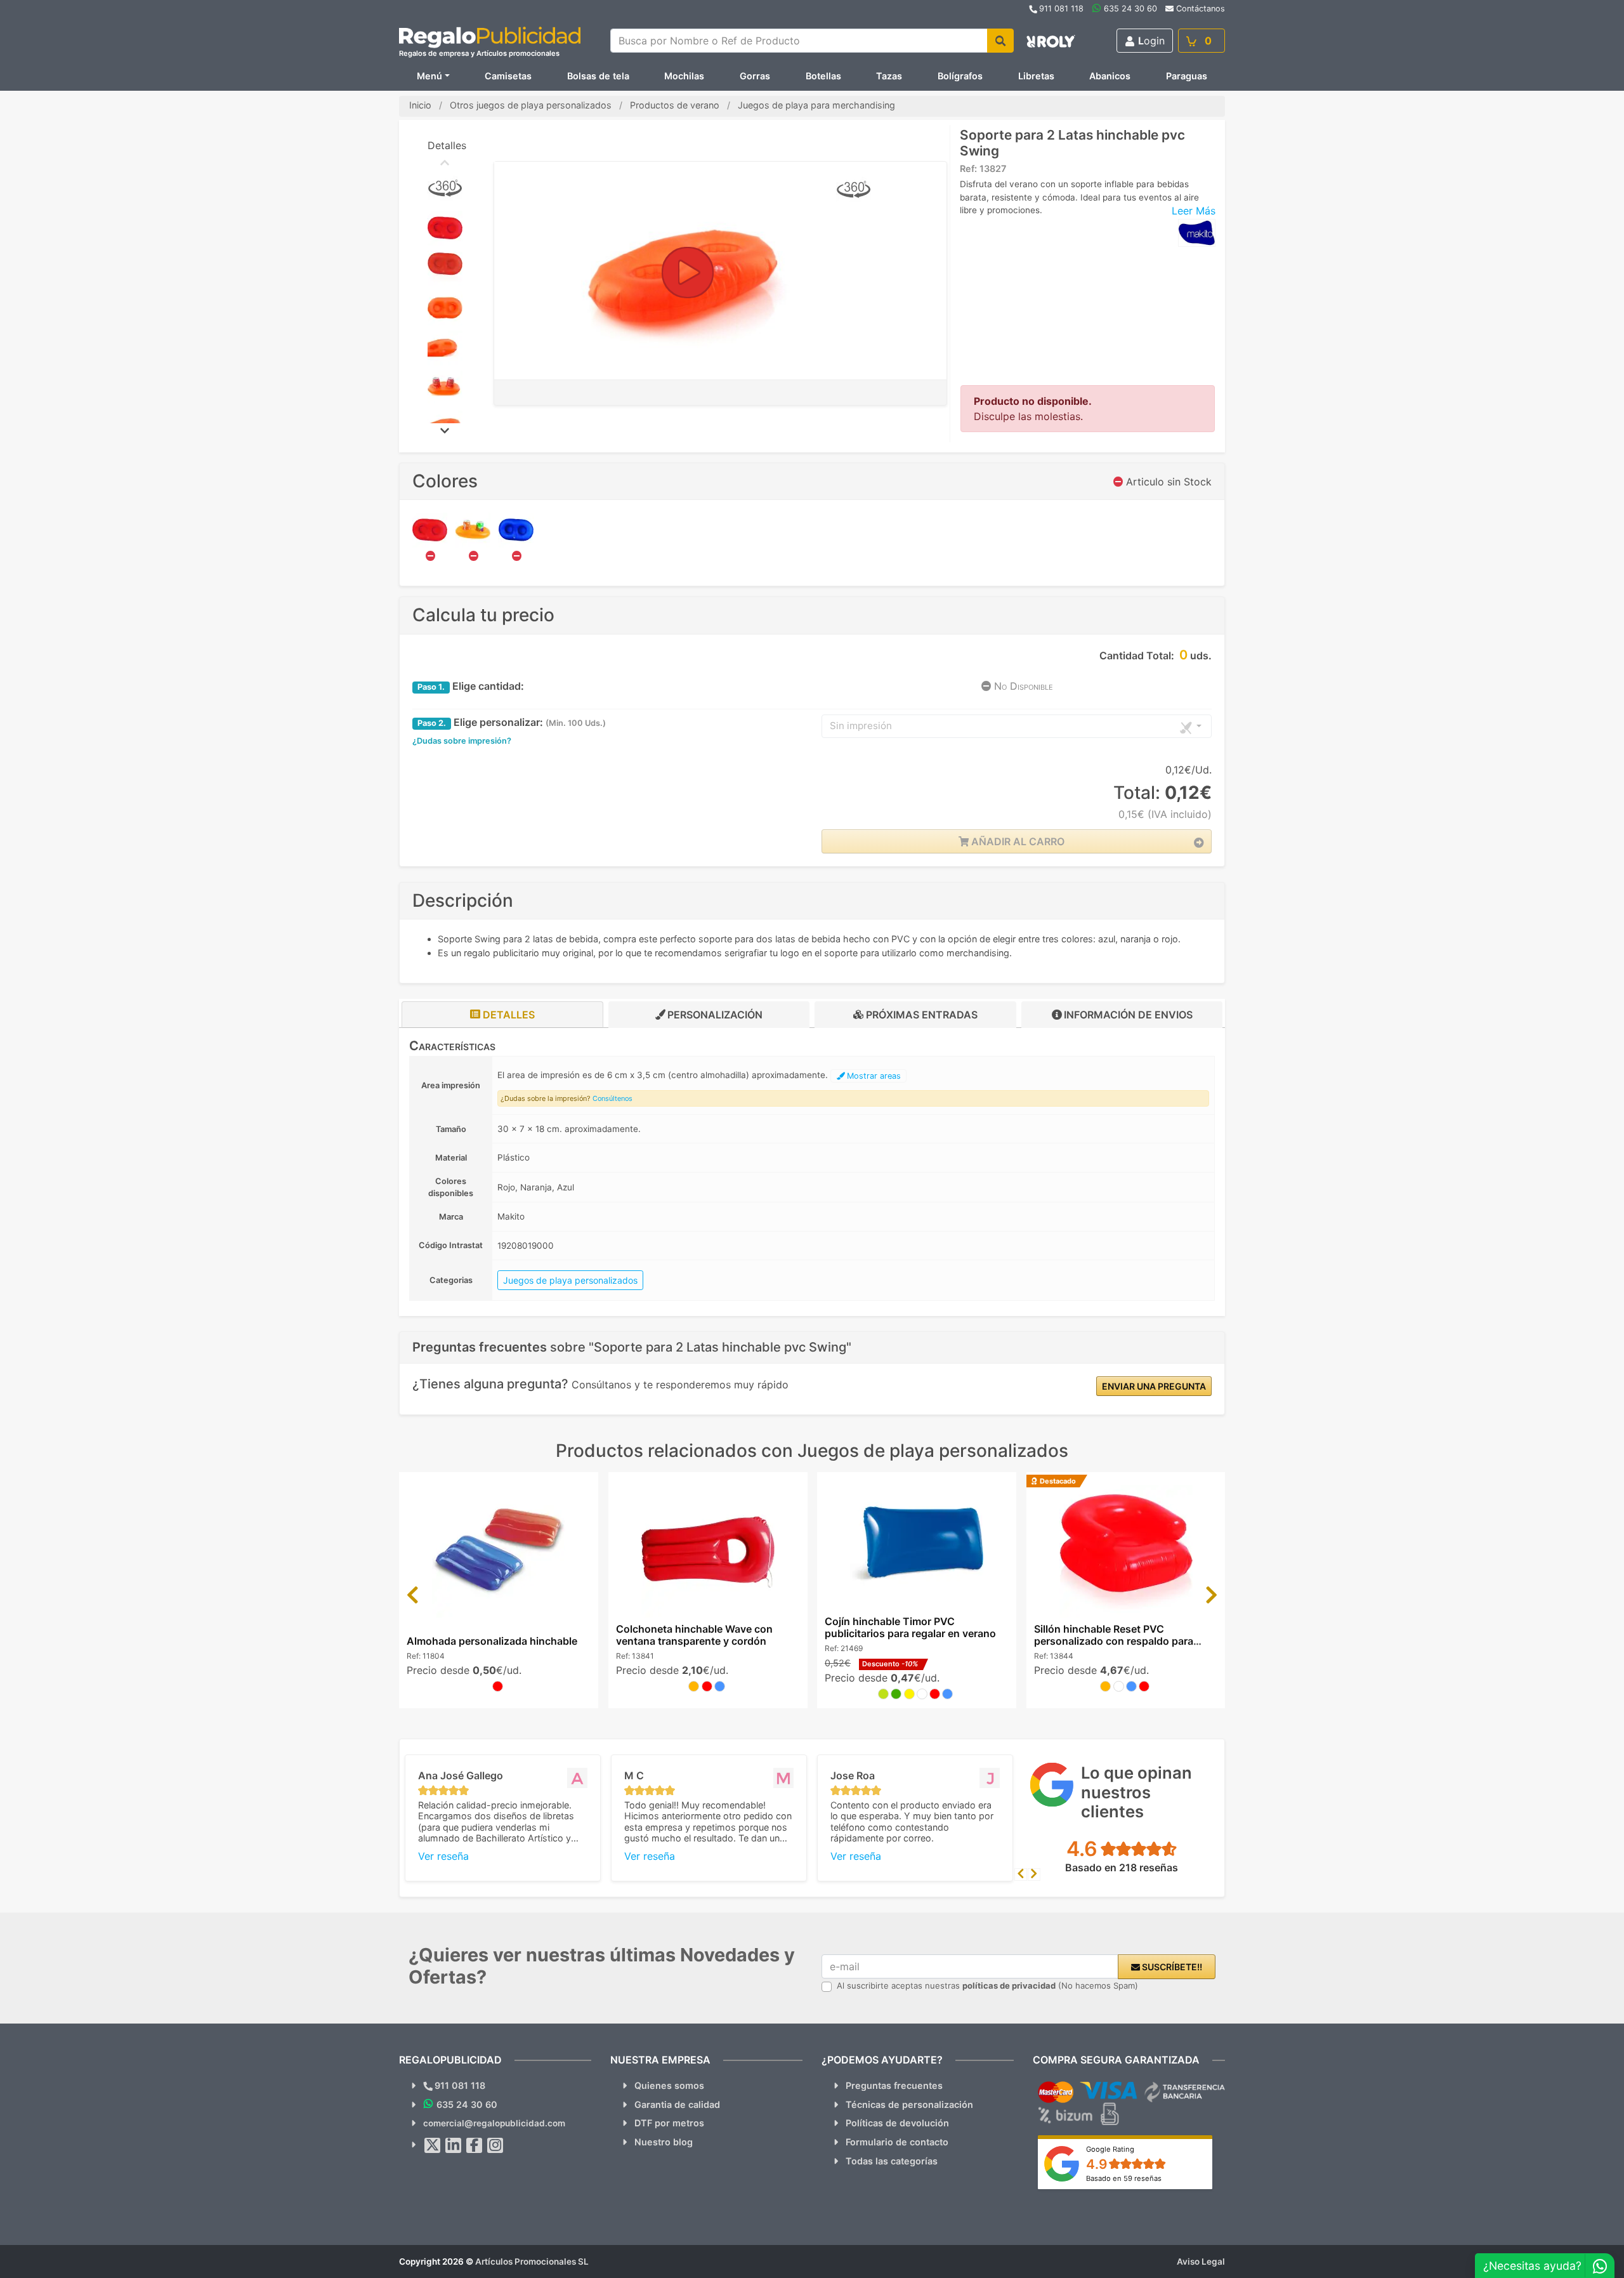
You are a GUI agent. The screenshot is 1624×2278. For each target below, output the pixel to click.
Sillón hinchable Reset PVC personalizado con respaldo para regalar (1114, 1641)
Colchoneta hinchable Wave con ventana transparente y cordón (694, 1635)
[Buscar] (1000, 41)
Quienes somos (669, 2085)
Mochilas (684, 76)
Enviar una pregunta (1154, 1386)
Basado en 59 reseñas (1124, 2178)
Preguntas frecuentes (894, 2085)
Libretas (1036, 76)
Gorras (755, 76)
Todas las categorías (892, 2161)
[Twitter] (433, 2145)
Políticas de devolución (897, 2123)
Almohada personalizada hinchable (492, 1641)
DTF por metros (669, 2123)
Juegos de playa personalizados (570, 1280)
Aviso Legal (1201, 2262)
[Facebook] (475, 2145)
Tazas (889, 76)
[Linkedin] (454, 2145)
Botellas (823, 76)
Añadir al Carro (1017, 841)
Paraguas (1187, 76)
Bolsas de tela (598, 76)
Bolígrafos (960, 76)
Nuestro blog (664, 2142)
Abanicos (1110, 76)
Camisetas (508, 76)
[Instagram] (495, 2145)
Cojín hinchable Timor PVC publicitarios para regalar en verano (910, 1627)
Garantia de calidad (677, 2104)
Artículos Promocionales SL (532, 2262)
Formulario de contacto (897, 2142)
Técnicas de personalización (909, 2104)
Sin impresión (861, 726)
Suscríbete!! (1171, 1967)
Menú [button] (429, 76)
